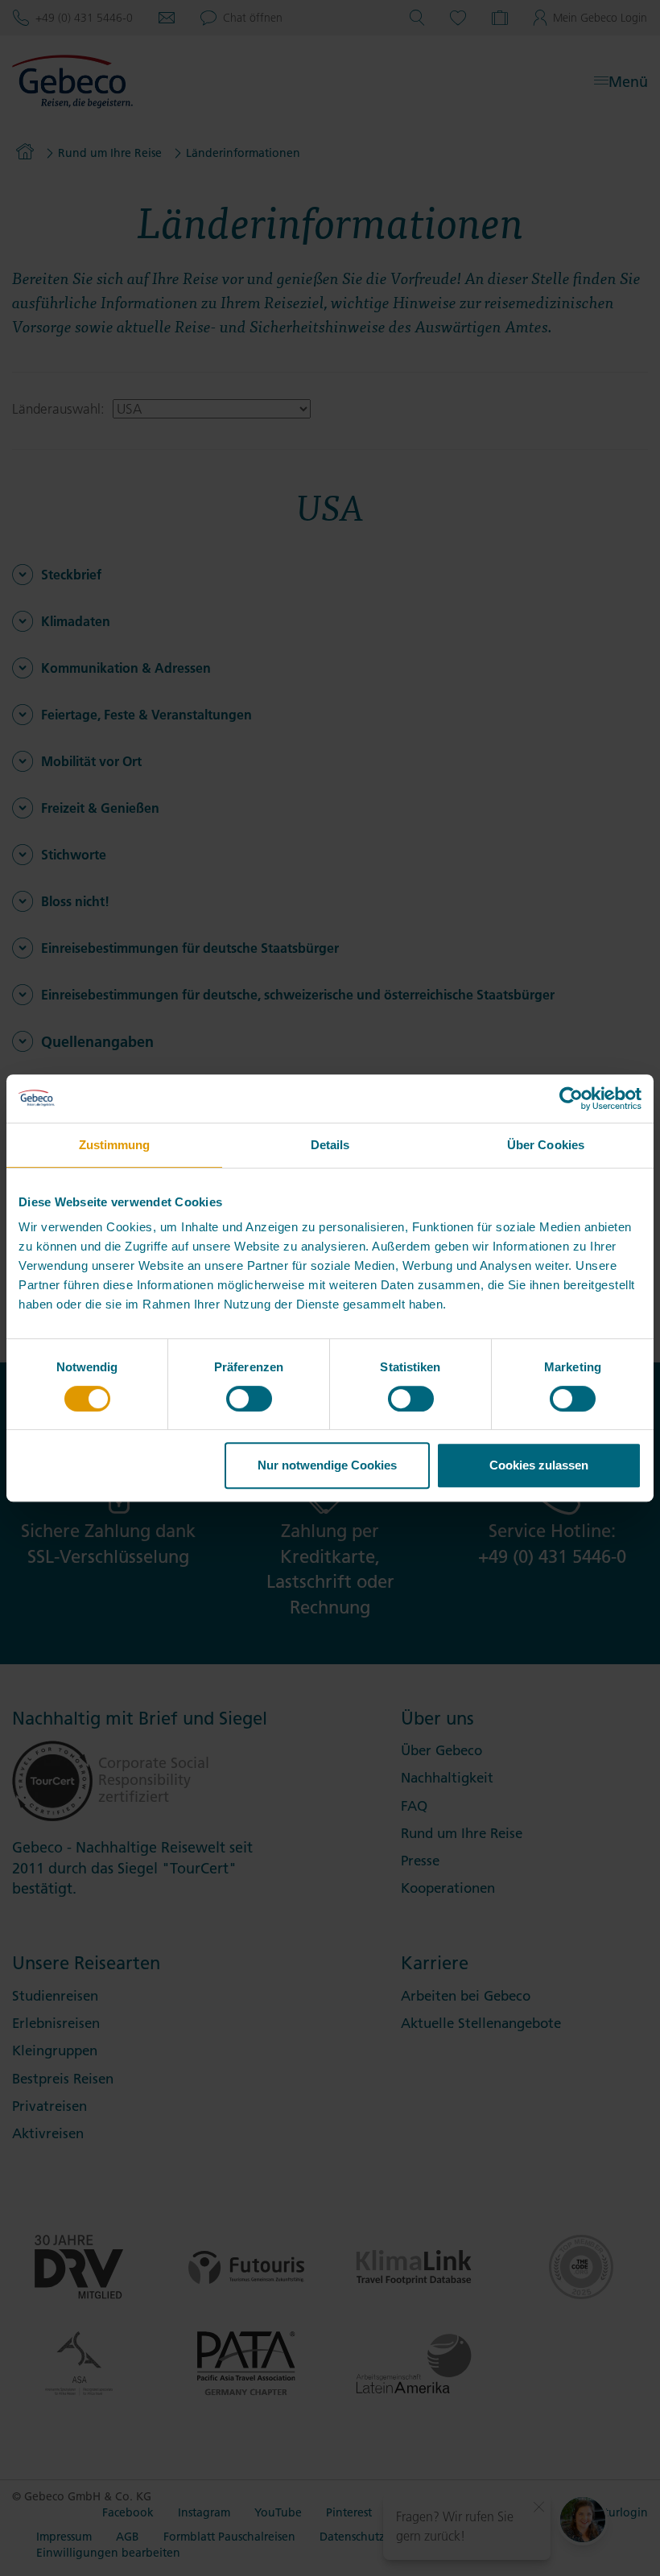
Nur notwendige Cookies (327, 1465)
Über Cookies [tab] (546, 1145)
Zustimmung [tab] (115, 1145)
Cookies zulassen (539, 1465)
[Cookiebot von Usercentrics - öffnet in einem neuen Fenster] (571, 1098)
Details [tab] (330, 1145)
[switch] (249, 1399)
